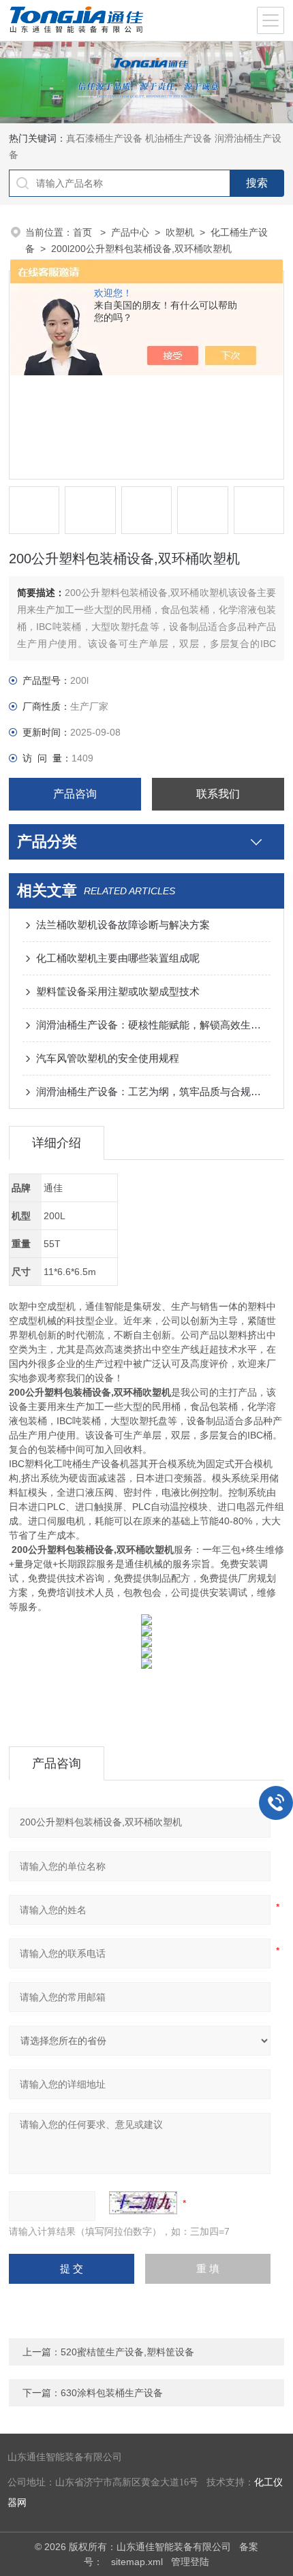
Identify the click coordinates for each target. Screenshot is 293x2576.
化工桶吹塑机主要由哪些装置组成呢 (118, 958)
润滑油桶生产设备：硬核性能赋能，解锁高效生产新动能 (153, 1025)
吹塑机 (180, 232)
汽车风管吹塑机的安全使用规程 (108, 1058)
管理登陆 (190, 2562)
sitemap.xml (137, 2562)
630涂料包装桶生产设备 (112, 2393)
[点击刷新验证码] (143, 2203)
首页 (84, 232)
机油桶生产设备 (179, 138)
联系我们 (218, 794)
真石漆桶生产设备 (104, 138)
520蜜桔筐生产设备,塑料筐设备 (127, 2352)
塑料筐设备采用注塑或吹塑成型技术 (118, 991)
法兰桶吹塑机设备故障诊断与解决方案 (123, 925)
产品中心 (130, 232)
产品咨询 (75, 794)
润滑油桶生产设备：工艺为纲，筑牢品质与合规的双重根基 (153, 1091)
